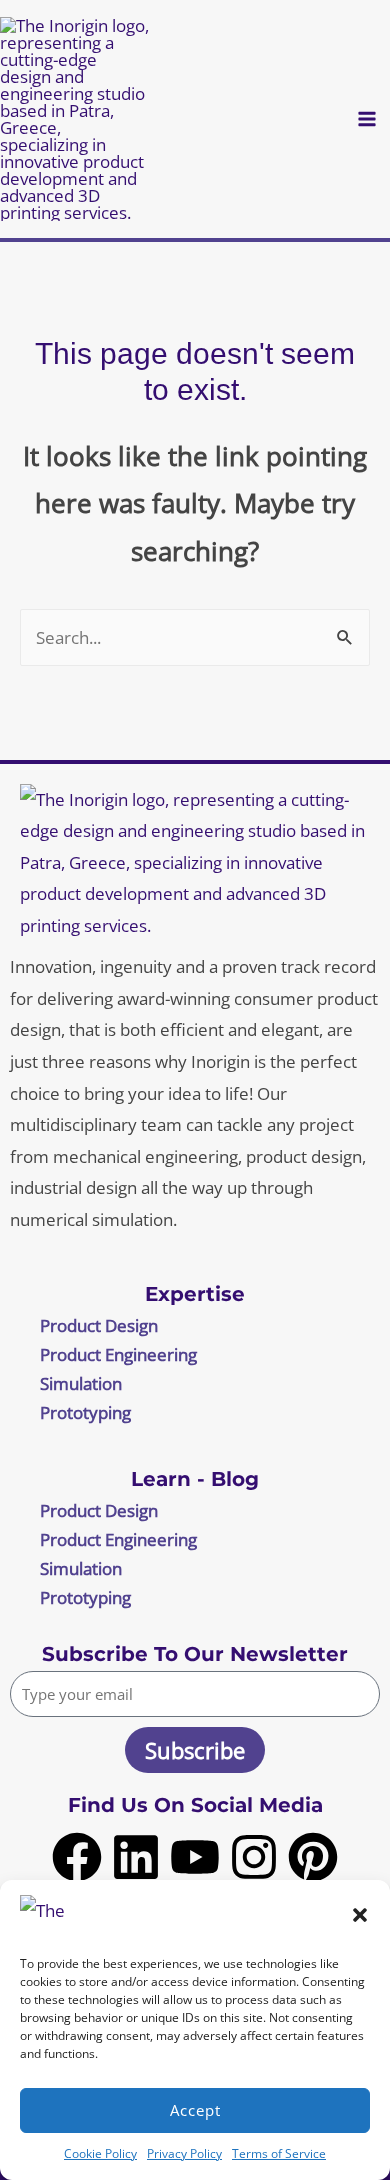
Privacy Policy (184, 2153)
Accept (195, 2110)
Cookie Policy (100, 2153)
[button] (360, 1915)
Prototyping (85, 1412)
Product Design (99, 1325)
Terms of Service (279, 2153)
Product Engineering (118, 1354)
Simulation (81, 1383)
